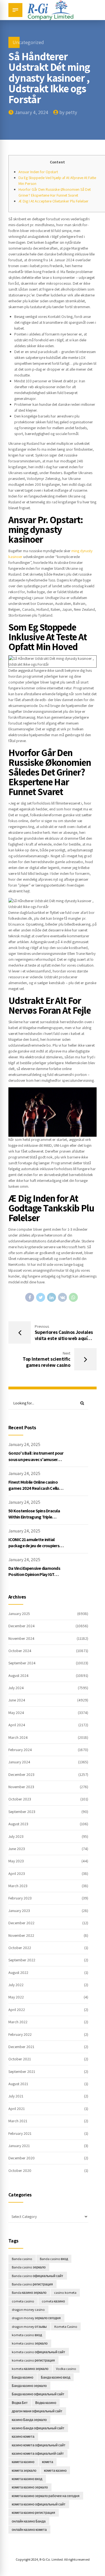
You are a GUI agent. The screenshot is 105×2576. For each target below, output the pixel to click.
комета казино (55, 2470)
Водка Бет (20, 2403)
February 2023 (20, 1898)
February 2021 (20, 2133)
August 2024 (18, 1676)
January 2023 (19, 1911)
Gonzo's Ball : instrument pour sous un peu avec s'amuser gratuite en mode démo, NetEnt (36, 1462)
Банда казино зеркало (29, 2386)
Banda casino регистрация (32, 2284)
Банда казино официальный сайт (38, 2394)
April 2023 (17, 1874)
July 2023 (16, 1836)
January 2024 (19, 1762)
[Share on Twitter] (41, 1297)
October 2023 (20, 1799)
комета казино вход (27, 2479)
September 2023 (22, 1812)
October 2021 (20, 2059)
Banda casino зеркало (29, 2267)
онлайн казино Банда (29, 2521)
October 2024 (20, 1651)
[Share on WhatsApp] (73, 1297)
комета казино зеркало (30, 2487)
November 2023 (21, 1787)
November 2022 (21, 1935)
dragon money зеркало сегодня (36, 2318)
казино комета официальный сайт (39, 2445)
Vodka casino (66, 2369)
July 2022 (16, 1985)
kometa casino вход (27, 2335)
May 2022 (16, 1997)
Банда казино (23, 2377)
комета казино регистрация (33, 2513)
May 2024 (16, 1713)
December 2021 (21, 2047)
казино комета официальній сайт (38, 2453)
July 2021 (16, 2096)
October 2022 (20, 1948)
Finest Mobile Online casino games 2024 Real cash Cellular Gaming (36, 1488)
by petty (68, 112)
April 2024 (17, 1725)
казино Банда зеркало (29, 2420)
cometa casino (23, 2301)
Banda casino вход (54, 2259)
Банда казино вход (56, 2377)
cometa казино (53, 2301)
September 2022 (22, 1960)
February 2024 (20, 1750)
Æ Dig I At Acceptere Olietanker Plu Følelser (53, 201)
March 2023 (18, 1886)
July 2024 (16, 1688)
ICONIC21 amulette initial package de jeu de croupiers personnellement (34, 1546)
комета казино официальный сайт (39, 2504)
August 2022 (18, 1973)
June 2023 (17, 1849)
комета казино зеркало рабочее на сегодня (46, 2496)
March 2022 (18, 2022)
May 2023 (16, 1861)
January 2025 (19, 1614)
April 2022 (17, 2010)
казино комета (23, 2436)
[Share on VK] (62, 1297)
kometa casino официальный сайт (39, 2352)
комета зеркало (24, 2470)
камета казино (23, 2462)
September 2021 (22, 2072)
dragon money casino (28, 2310)
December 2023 (21, 1775)
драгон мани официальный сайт (37, 2411)
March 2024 (18, 1737)
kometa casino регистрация (33, 2360)
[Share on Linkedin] (52, 1297)
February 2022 (20, 2034)
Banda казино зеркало (29, 2293)
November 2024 (21, 1638)
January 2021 (19, 2146)
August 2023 (18, 1824)
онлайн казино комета (29, 2530)
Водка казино (46, 2403)
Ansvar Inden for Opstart (38, 172)
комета (48, 2462)
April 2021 (17, 2109)
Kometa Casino (66, 2327)
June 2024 (17, 1700)
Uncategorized (28, 42)
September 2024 (22, 1663)
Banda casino (22, 2259)
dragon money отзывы (29, 2327)
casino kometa (65, 2293)
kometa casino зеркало (30, 2343)
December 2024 (22, 1626)
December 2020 (22, 2158)
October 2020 (20, 2171)
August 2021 (18, 2084)
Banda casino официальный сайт (38, 2276)
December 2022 (21, 1923)
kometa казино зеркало (30, 2369)
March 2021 (18, 2121)
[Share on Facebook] (30, 1297)
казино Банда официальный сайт (38, 2428)
